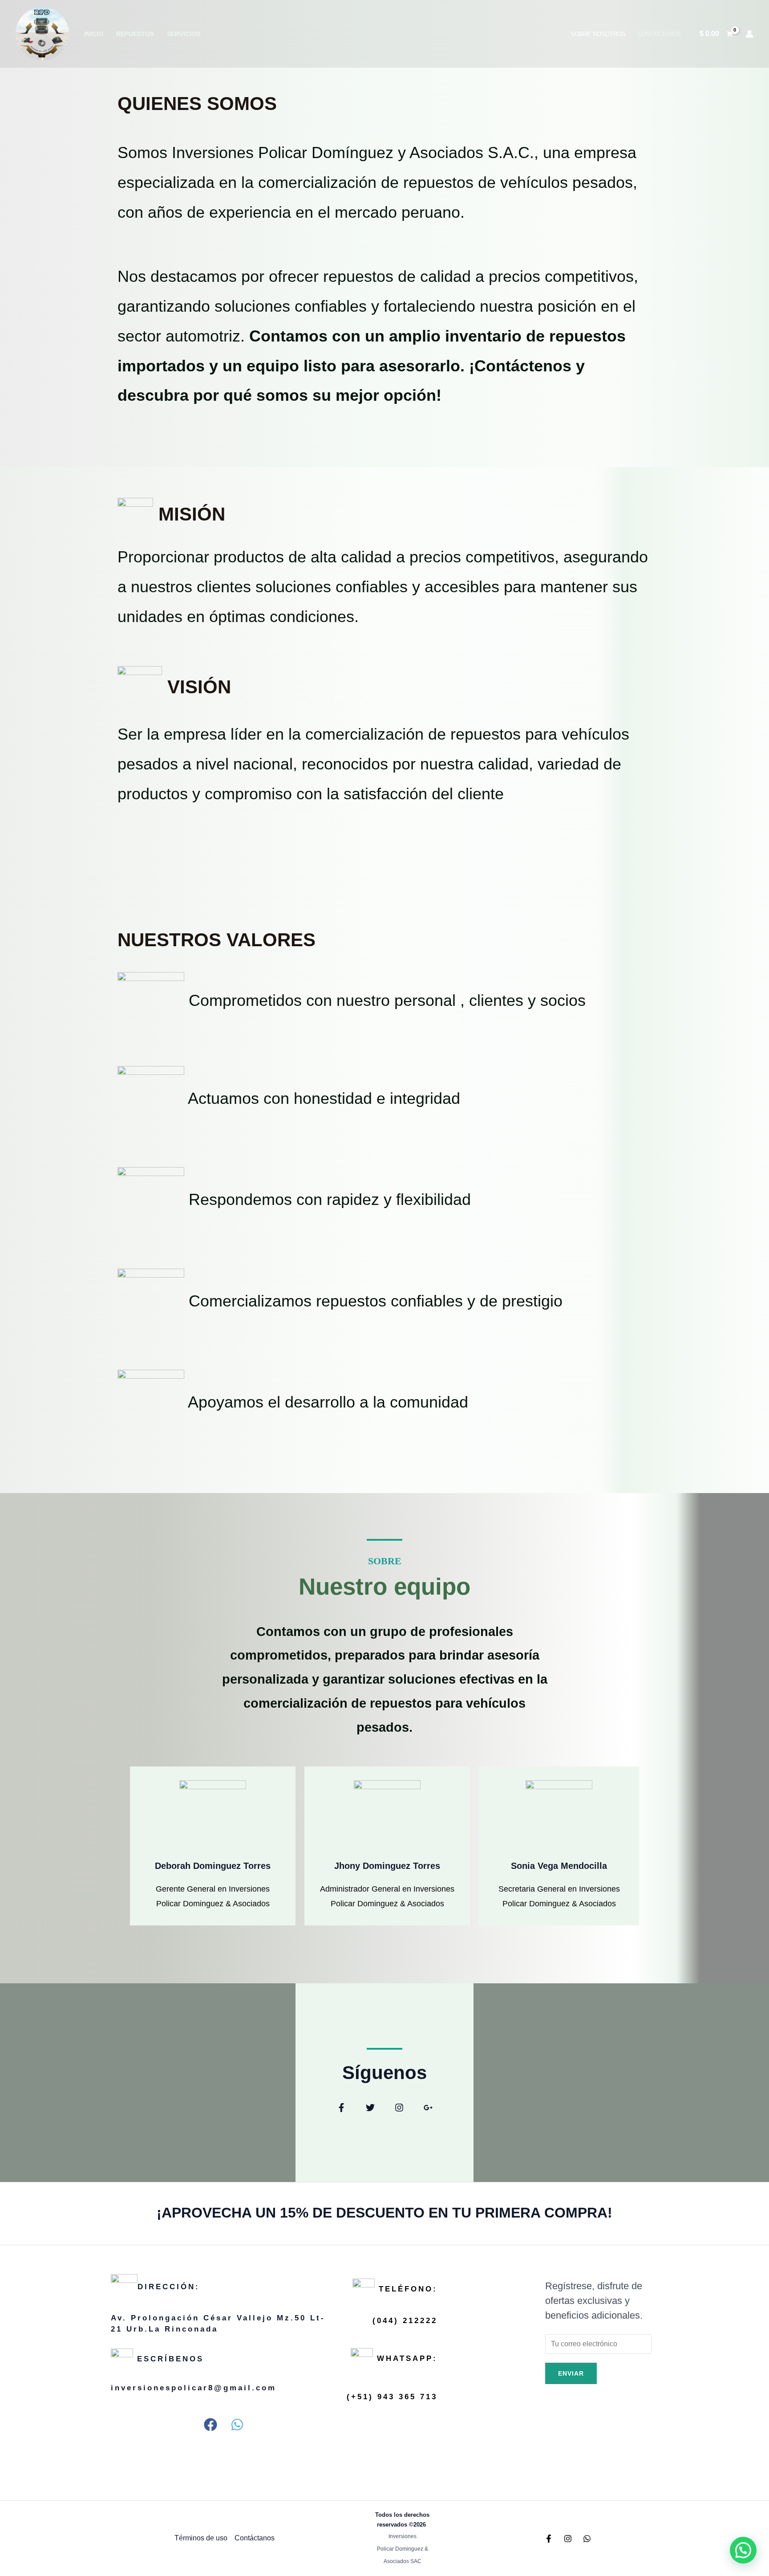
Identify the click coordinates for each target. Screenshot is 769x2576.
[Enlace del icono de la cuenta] (749, 34)
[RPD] (42, 33)
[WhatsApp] (587, 2539)
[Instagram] (568, 2539)
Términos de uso (201, 2538)
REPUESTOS (135, 34)
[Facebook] (549, 2539)
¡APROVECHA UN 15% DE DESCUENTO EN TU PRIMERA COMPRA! (384, 2213)
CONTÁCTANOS (659, 34)
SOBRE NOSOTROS (598, 34)
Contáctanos (255, 2538)
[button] (341, 2108)
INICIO (94, 34)
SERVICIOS (184, 34)
